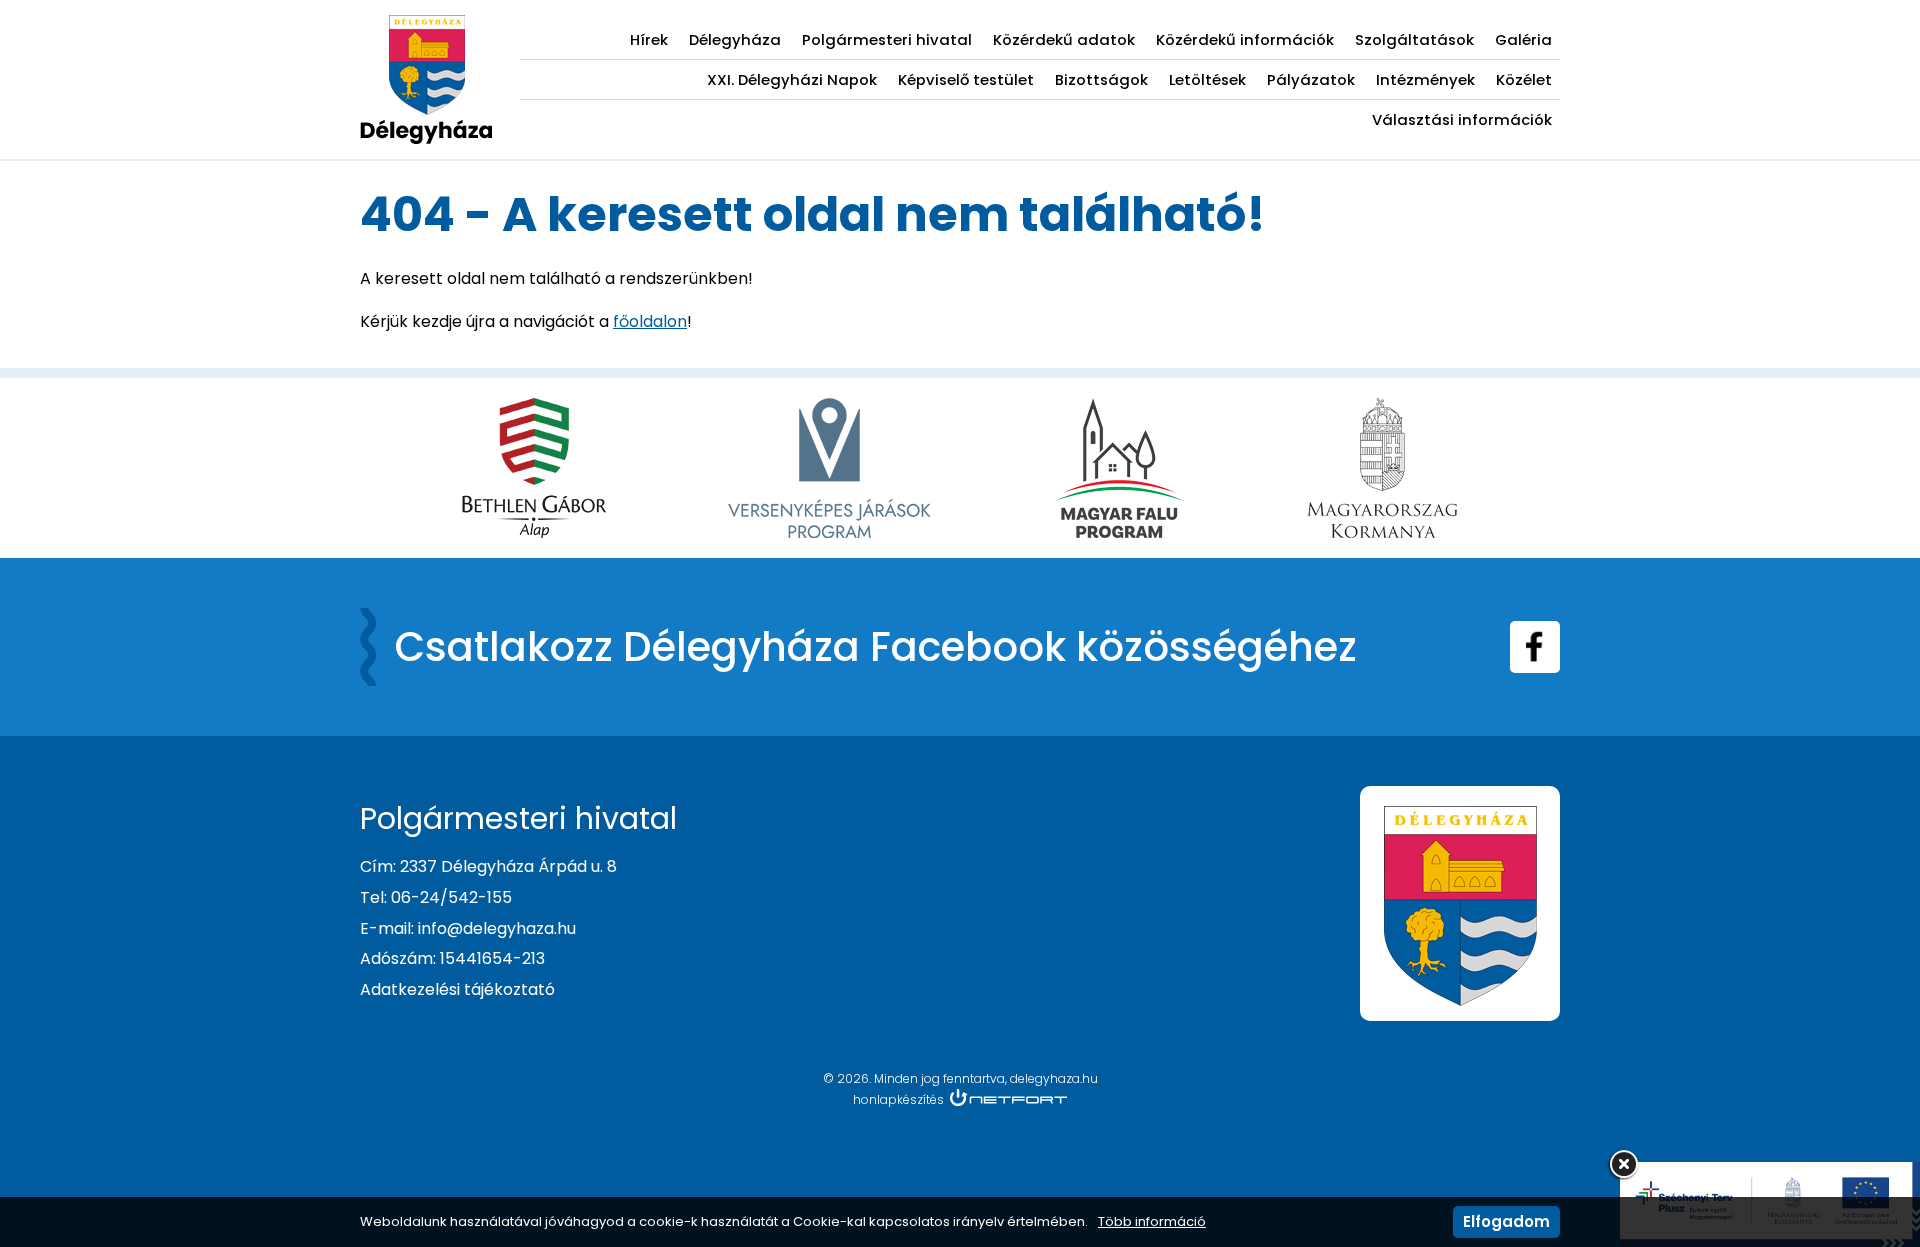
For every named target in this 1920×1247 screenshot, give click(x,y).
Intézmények (1425, 79)
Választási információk (1462, 119)
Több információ (1152, 1222)
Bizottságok (1101, 79)
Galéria (1523, 39)
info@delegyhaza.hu (497, 928)
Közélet (1524, 79)
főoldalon (650, 321)
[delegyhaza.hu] (426, 25)
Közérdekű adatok (1064, 39)
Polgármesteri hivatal (887, 39)
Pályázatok (1311, 79)
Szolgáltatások (1414, 39)
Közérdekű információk (1245, 39)
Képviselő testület (966, 79)
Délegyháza (735, 39)
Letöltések (1207, 79)
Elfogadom (1506, 1221)
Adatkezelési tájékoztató (457, 989)
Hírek (649, 39)
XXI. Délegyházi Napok (792, 79)
